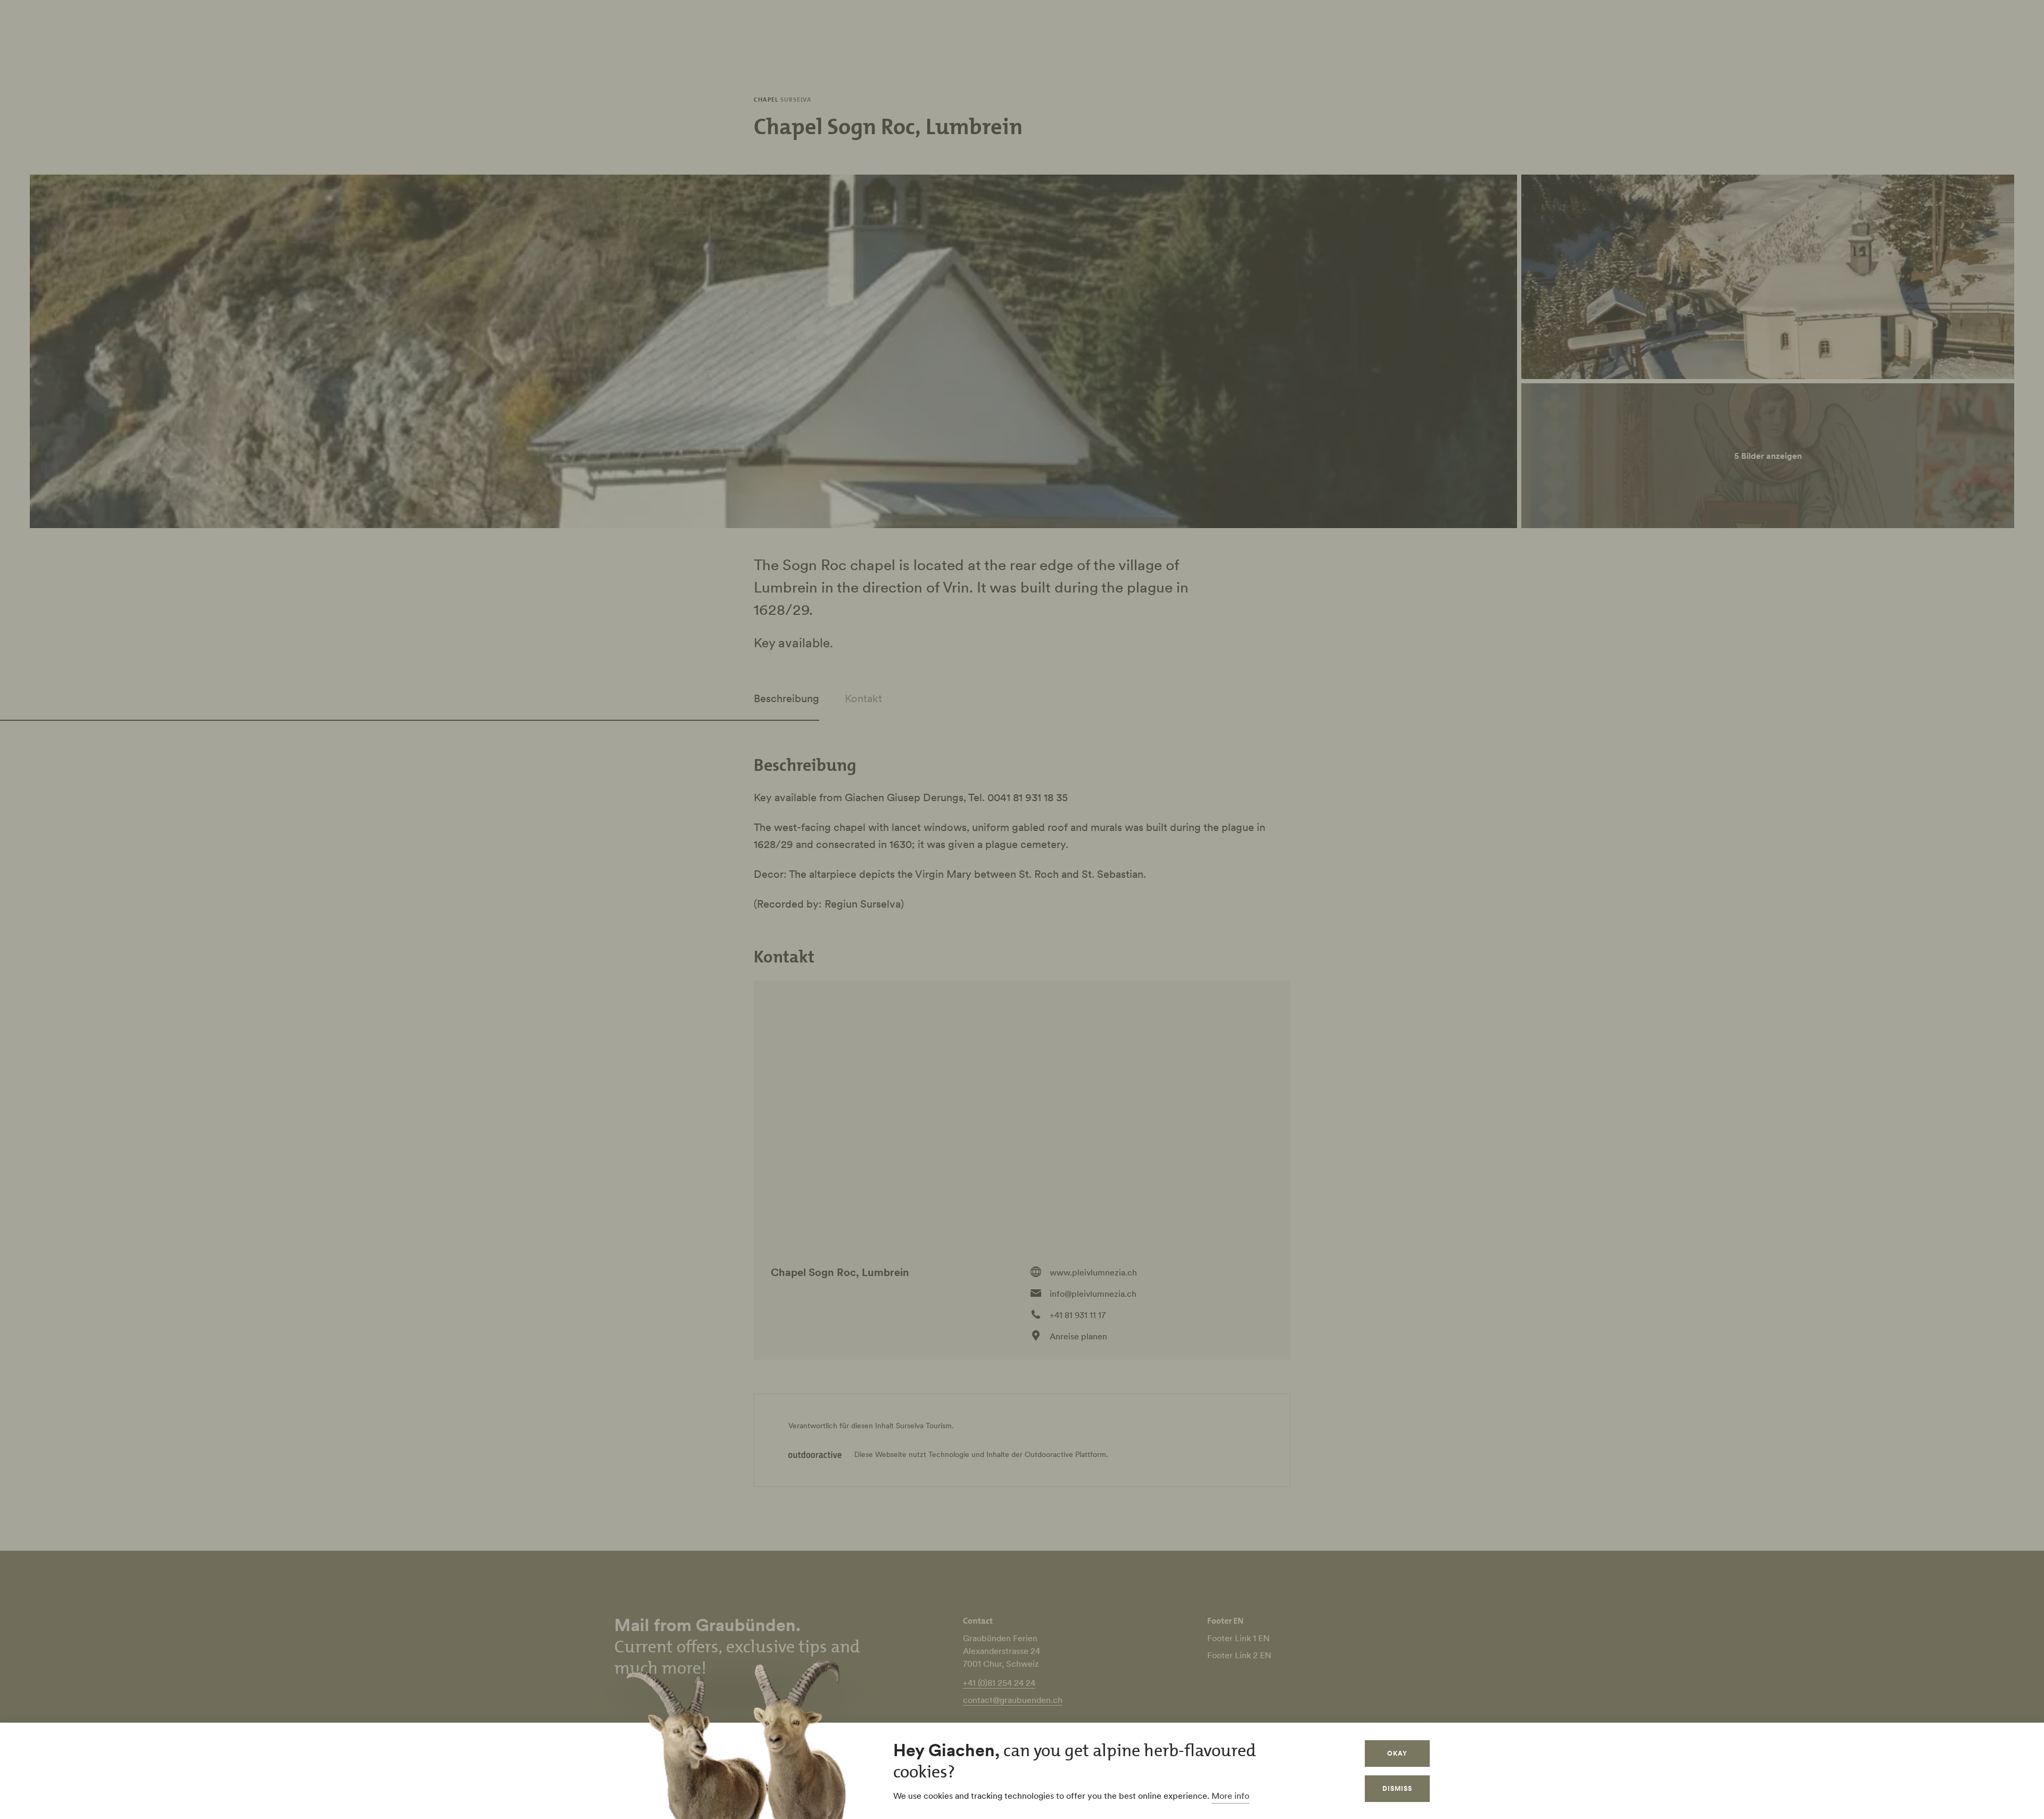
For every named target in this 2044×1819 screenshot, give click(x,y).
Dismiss (1397, 1788)
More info (1230, 1796)
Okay (1397, 1753)
